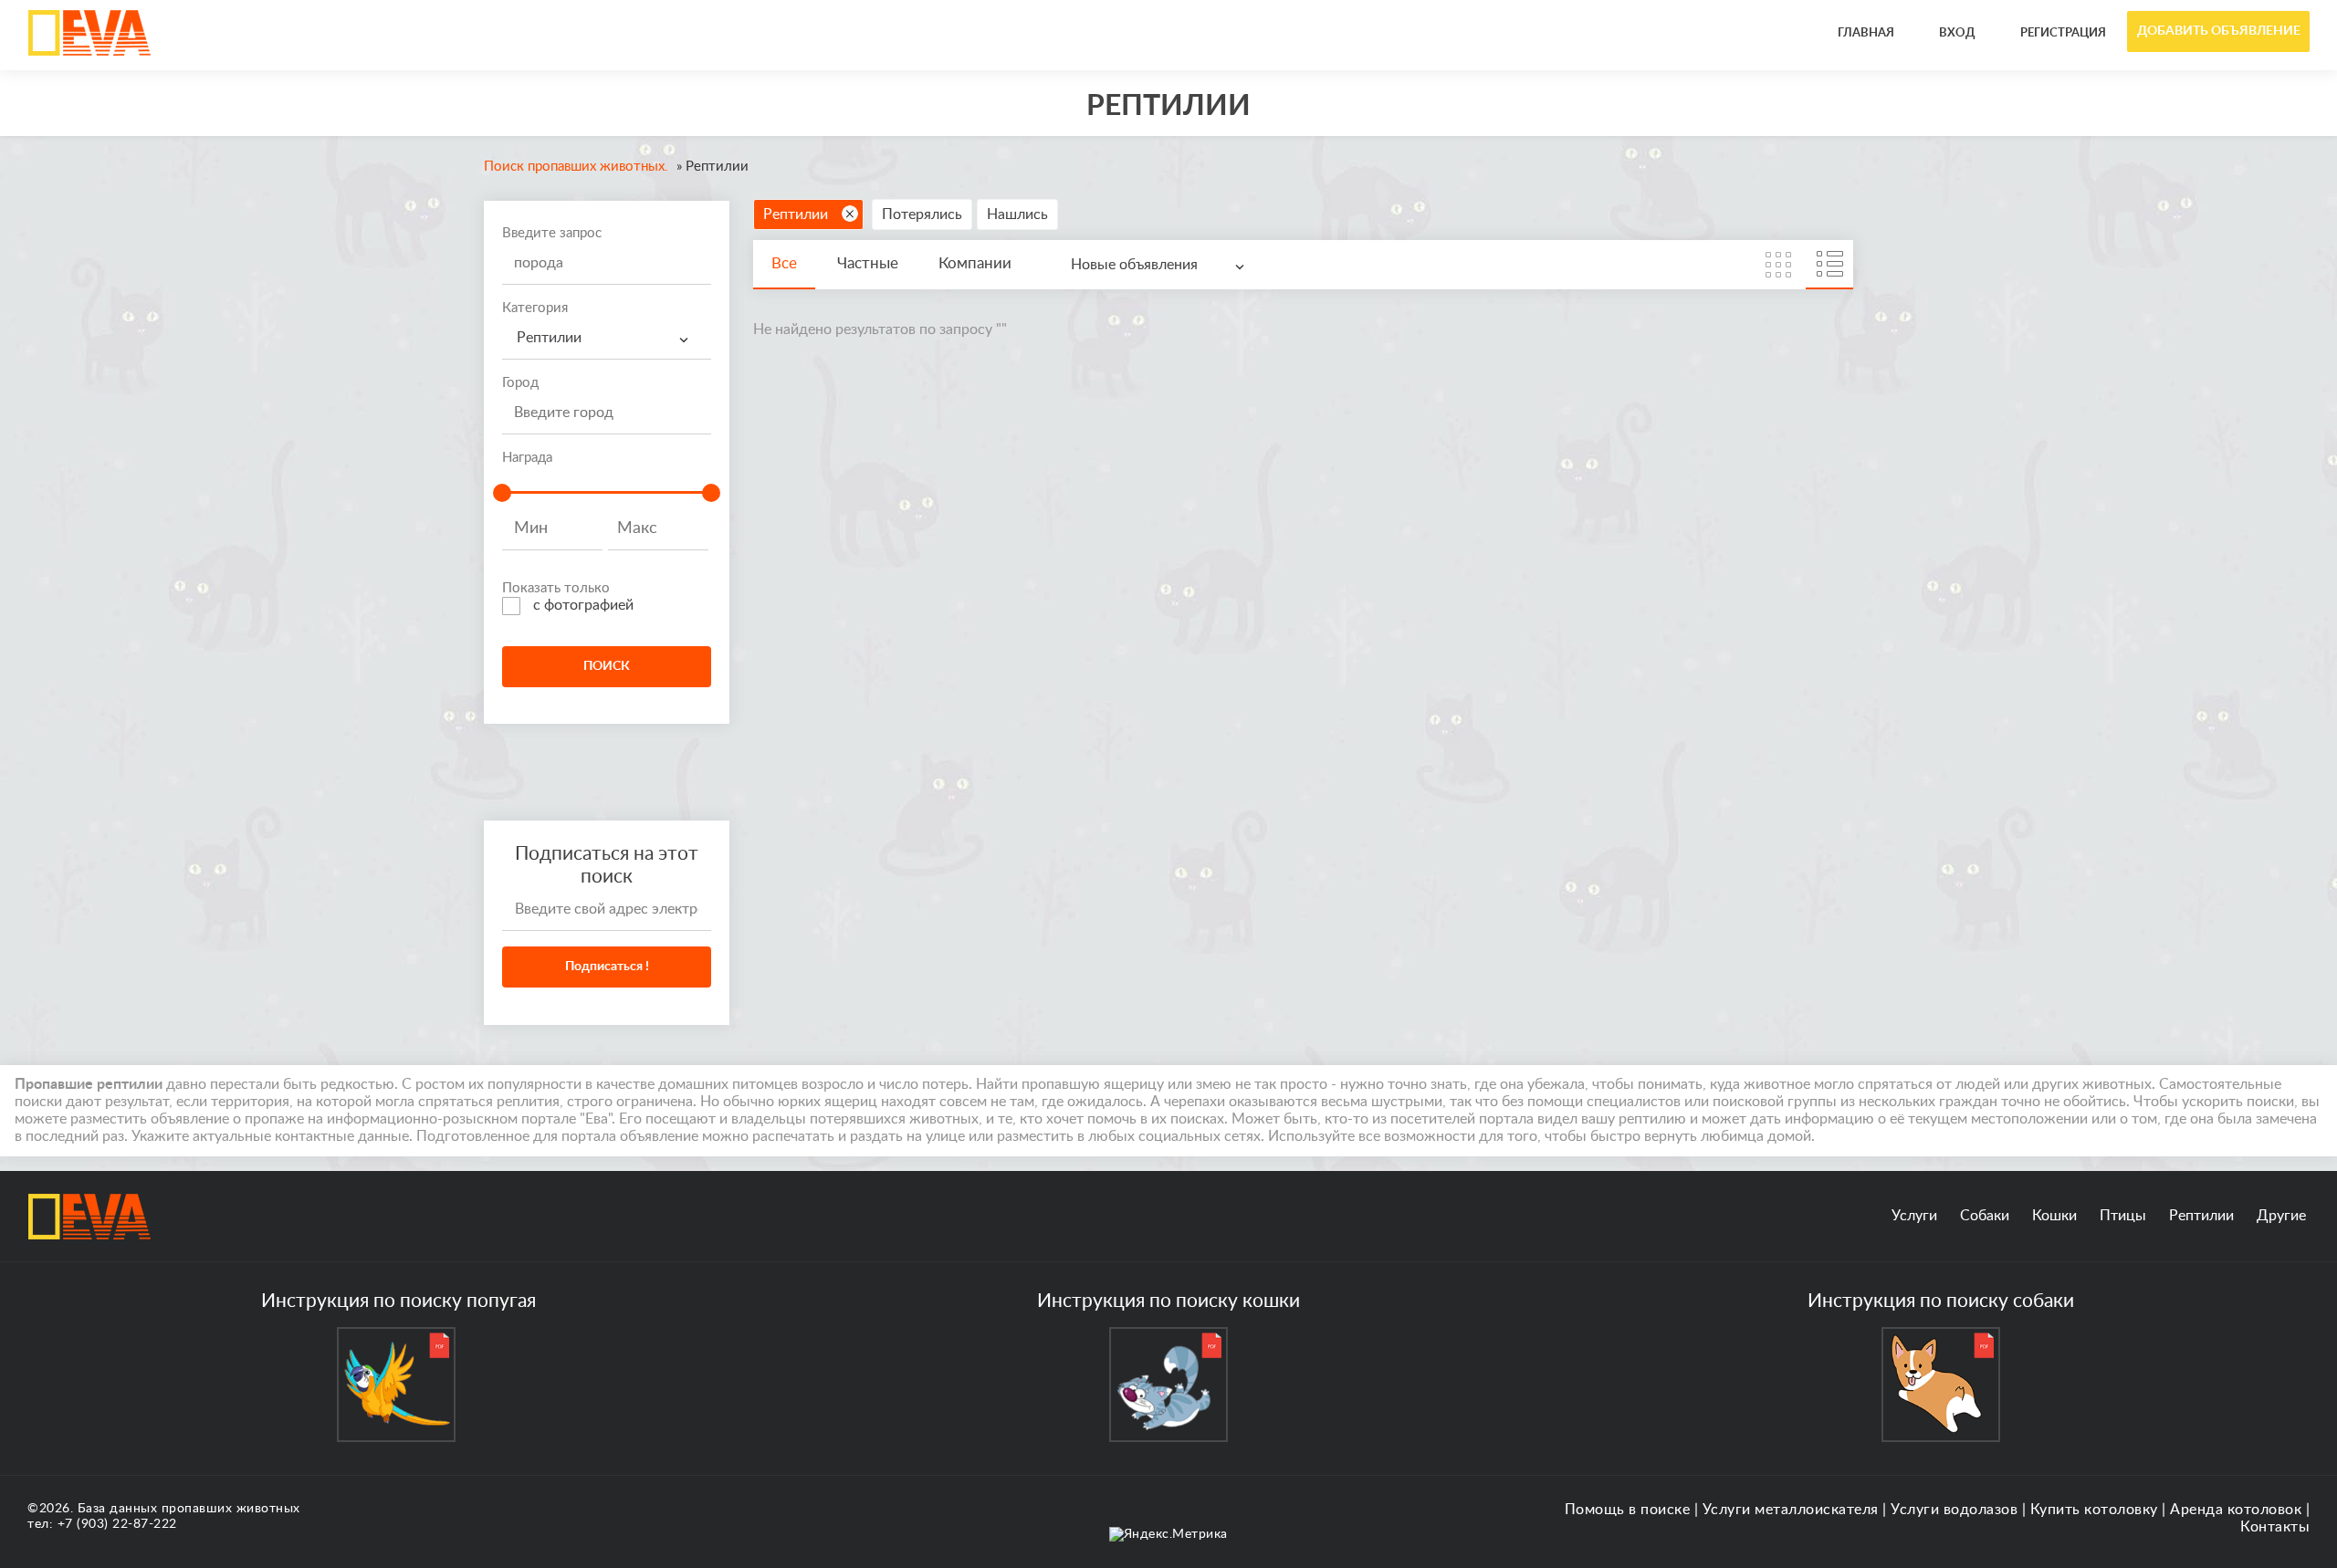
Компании (975, 263)
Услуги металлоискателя (1791, 1510)
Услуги (1914, 1216)
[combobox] (607, 338)
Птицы (2123, 1216)
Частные (868, 263)
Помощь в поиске (1628, 1510)
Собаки (1985, 1216)
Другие (2281, 1216)
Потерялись (922, 214)
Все (784, 263)
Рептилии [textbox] (549, 338)
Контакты (2275, 1527)
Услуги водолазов (1954, 1510)
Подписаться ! (607, 967)
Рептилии (796, 214)
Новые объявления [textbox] (1134, 265)
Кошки (2054, 1216)
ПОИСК (607, 666)
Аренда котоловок (2236, 1510)
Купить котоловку (2094, 1510)
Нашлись (1017, 214)
